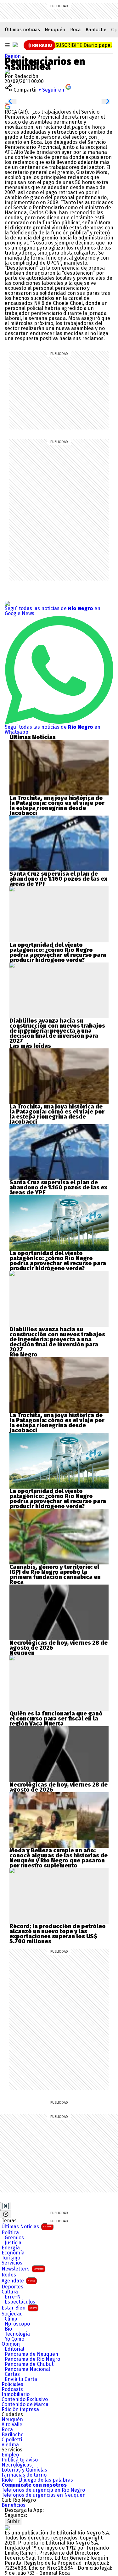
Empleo (10, 2455)
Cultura (10, 2292)
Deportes (12, 2287)
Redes (9, 2275)
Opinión (11, 2344)
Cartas (12, 2374)
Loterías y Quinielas (24, 2470)
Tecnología (17, 2334)
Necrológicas (17, 2465)
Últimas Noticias (27, 2227)
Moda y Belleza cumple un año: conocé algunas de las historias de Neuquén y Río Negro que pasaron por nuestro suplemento (59, 1858)
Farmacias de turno (24, 2475)
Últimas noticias (22, 30)
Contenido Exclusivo (25, 2399)
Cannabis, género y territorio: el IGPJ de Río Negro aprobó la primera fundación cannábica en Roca (55, 1574)
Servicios (12, 2263)
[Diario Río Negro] (15, 45)
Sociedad (12, 2314)
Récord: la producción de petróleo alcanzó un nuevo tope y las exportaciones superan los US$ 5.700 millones (58, 1934)
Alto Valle (12, 2425)
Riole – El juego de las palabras (37, 2480)
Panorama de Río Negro (32, 2359)
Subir (13, 2521)
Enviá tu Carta (21, 2379)
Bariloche (96, 30)
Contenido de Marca (25, 2405)
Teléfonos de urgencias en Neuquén (44, 2495)
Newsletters (23, 2269)
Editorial (14, 2349)
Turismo (11, 2258)
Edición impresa (20, 2410)
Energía (11, 2248)
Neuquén (55, 30)
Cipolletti (12, 2440)
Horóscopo (17, 2324)
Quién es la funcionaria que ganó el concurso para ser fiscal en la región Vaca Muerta (56, 1719)
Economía (13, 2253)
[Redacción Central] (7, 71)
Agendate (18, 2281)
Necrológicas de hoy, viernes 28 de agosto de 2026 (59, 1645)
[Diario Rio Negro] (7, 2528)
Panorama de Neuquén (31, 2354)
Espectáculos (20, 2302)
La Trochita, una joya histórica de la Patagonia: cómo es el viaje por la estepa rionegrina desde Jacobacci (57, 805)
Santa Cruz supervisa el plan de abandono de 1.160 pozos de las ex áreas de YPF (58, 879)
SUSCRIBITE (84, 45)
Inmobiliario (16, 2394)
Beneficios (14, 2505)
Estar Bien (19, 2308)
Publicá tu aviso (20, 2460)
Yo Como (14, 2339)
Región (13, 56)
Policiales (12, 2384)
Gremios (14, 2238)
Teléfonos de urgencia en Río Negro (43, 2490)
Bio (8, 2329)
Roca (76, 30)
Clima (11, 2319)
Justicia (13, 2243)
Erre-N (13, 2297)
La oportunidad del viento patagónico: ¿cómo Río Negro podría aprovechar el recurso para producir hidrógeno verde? (58, 952)
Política (10, 2233)
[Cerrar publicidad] (6, 2206)
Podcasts (12, 2389)
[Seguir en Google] (8, 106)
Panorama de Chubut (29, 2364)
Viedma (10, 2445)
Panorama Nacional (27, 2369)
